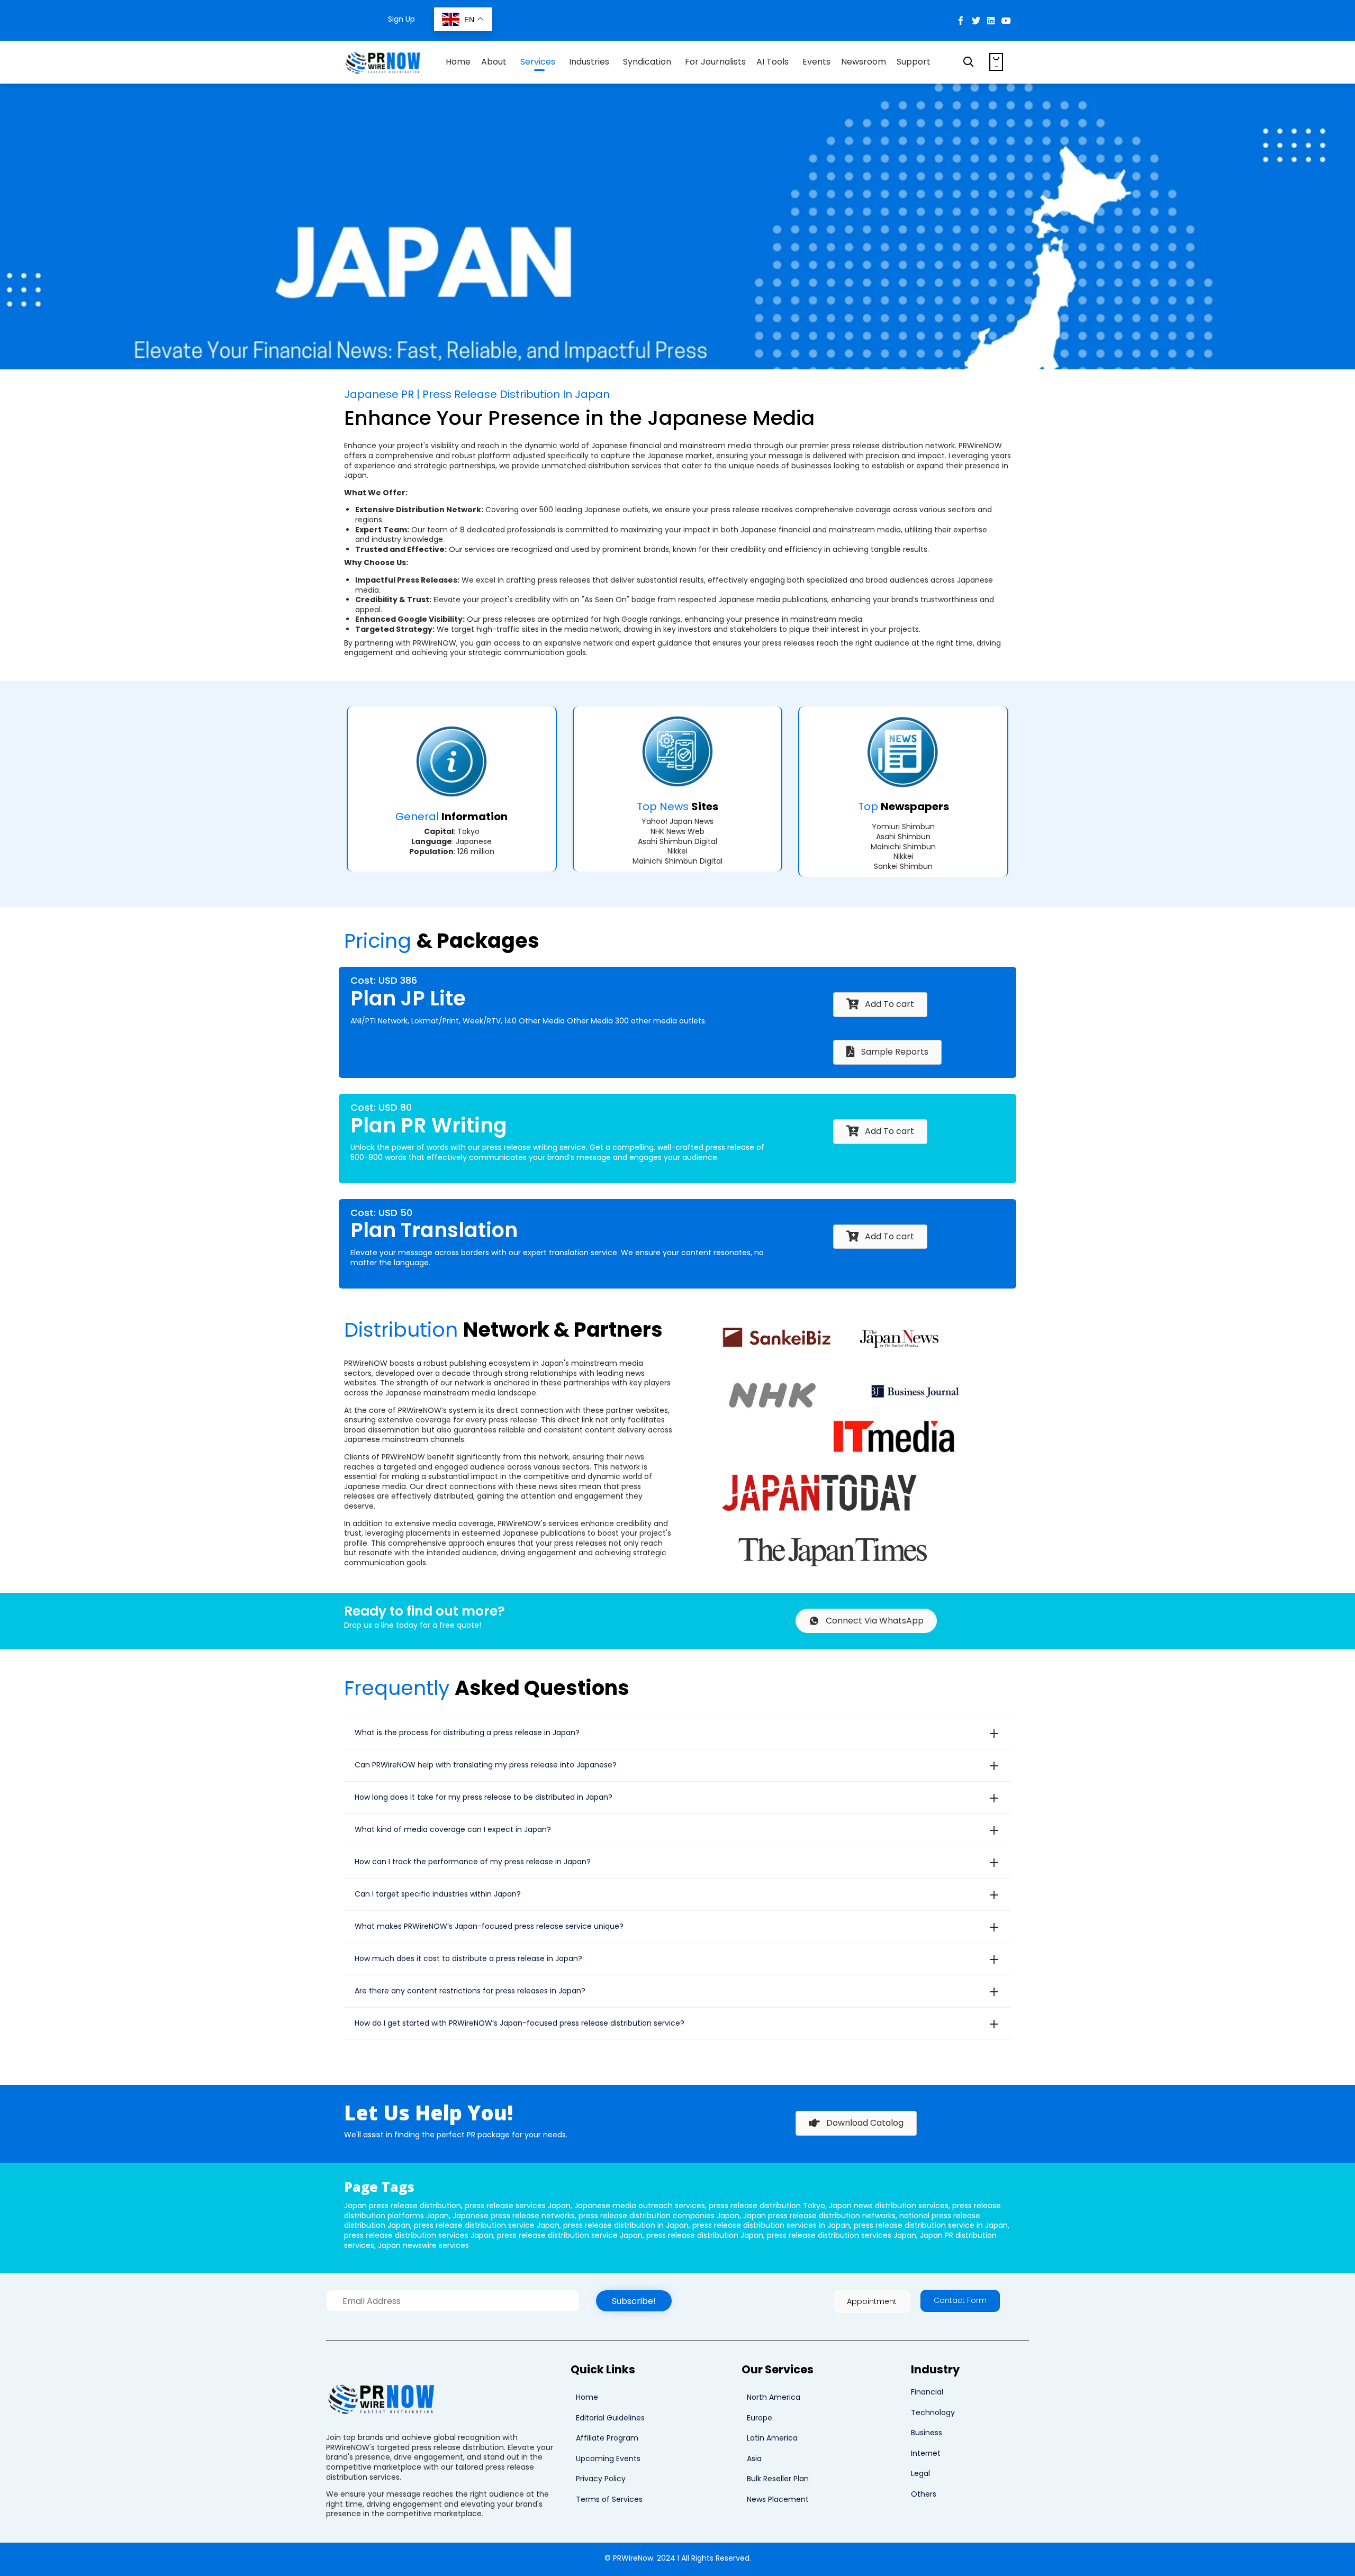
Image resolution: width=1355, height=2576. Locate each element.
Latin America (772, 2438)
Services (538, 62)
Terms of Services (609, 2499)
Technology (933, 2412)
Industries (589, 62)
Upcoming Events (608, 2459)
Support (914, 62)
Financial (927, 2392)
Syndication (647, 62)
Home (458, 62)
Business (927, 2433)
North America (774, 2397)
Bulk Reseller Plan (778, 2479)
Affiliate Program (607, 2438)
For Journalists (715, 62)
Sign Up (401, 19)
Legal (920, 2473)
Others (924, 2494)
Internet (926, 2453)
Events (816, 62)
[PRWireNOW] (384, 62)
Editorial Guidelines (610, 2418)
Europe (760, 2418)
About (494, 62)
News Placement (778, 2499)
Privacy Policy (601, 2479)
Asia (754, 2459)
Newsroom (864, 62)
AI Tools (773, 62)
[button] (634, 2301)
